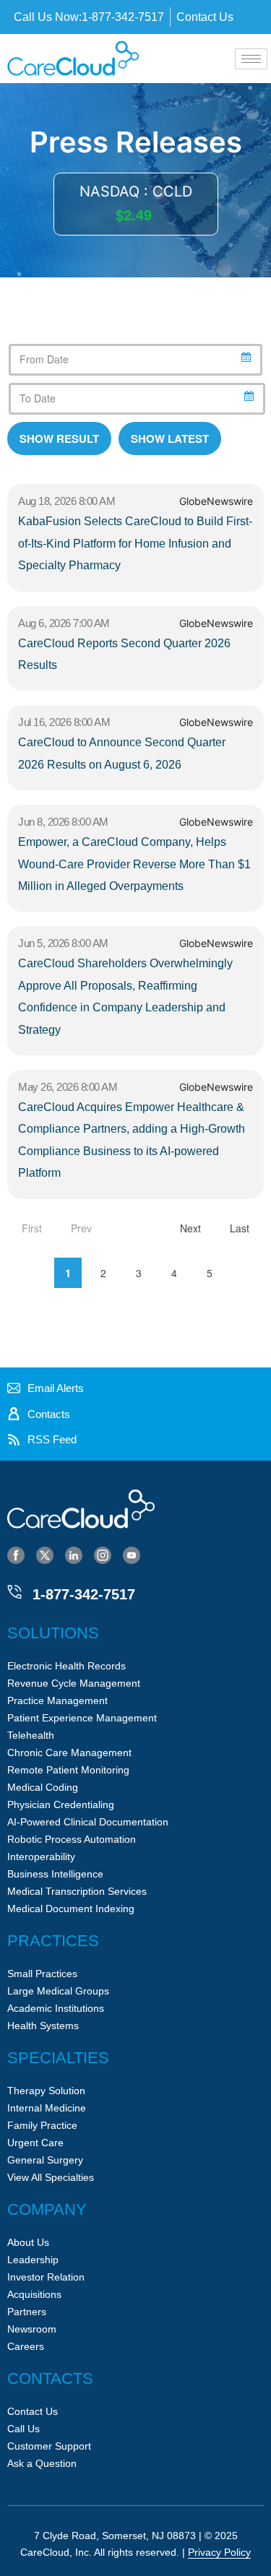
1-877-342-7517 (84, 1594)
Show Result (59, 438)
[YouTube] (132, 1555)
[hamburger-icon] (251, 59)
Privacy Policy (219, 2552)
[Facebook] (16, 1555)
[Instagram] (103, 1555)
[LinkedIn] (74, 1555)
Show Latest (170, 438)
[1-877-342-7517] (14, 1592)
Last (240, 1228)
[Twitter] (45, 1555)
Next (190, 1228)
